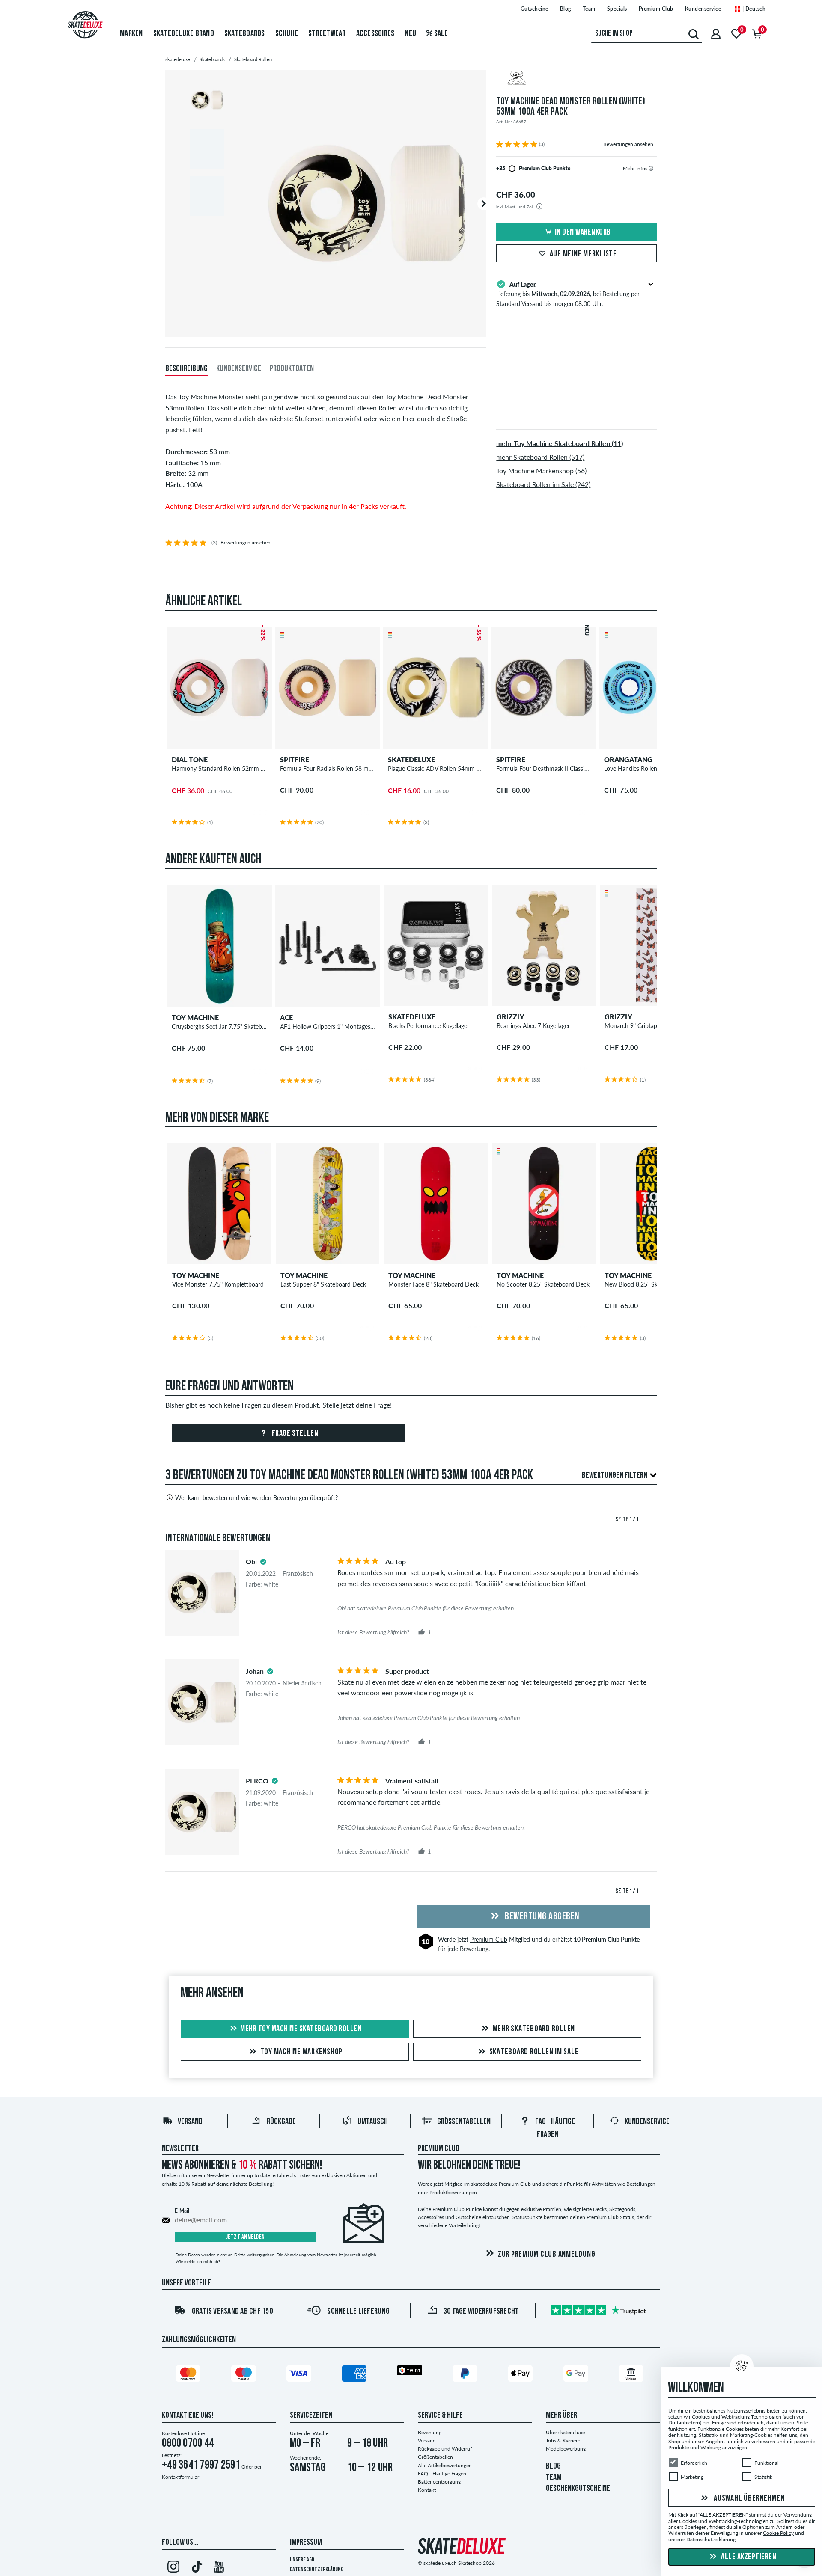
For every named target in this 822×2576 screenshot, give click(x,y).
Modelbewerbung (566, 2449)
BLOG (553, 2466)
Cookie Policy (778, 2533)
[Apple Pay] (522, 2375)
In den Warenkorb (583, 232)
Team (589, 9)
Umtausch (373, 2122)
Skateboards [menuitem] (245, 34)
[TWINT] (411, 2372)
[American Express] (356, 2375)
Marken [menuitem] (131, 34)
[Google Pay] (577, 2375)
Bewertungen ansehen (628, 144)
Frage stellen (294, 1434)
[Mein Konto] (716, 34)
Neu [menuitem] (410, 34)
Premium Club (656, 9)
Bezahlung (430, 2432)
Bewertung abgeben (541, 1917)
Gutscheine (535, 9)
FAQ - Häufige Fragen (442, 2473)
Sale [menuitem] (440, 34)
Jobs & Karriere (563, 2441)
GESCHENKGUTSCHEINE (578, 2489)
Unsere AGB (302, 2560)
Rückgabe (281, 2122)
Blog (566, 9)
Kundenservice (703, 9)
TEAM (554, 2478)
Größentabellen (464, 2122)
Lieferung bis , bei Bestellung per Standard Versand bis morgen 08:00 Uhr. (568, 294)
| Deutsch (753, 9)
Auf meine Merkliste (583, 254)
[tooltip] (651, 168)
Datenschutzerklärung (317, 2570)
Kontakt (427, 2490)
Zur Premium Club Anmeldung (547, 2255)
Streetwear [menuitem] (327, 34)
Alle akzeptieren (748, 2557)
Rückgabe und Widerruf (445, 2449)
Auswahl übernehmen (748, 2499)
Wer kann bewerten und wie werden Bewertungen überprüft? (256, 1498)
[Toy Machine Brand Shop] (576, 79)
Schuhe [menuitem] (287, 34)
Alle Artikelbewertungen (445, 2465)
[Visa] (300, 2375)
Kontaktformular (180, 2477)
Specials (617, 9)
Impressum (306, 2543)
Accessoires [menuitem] (375, 34)
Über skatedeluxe (565, 2432)
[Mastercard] (190, 2375)
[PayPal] (466, 2375)
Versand (190, 2122)
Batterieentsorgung (439, 2482)
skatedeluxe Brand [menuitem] (184, 34)
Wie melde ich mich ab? (198, 2261)
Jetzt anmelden (246, 2237)
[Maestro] (245, 2375)
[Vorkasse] (632, 2375)
